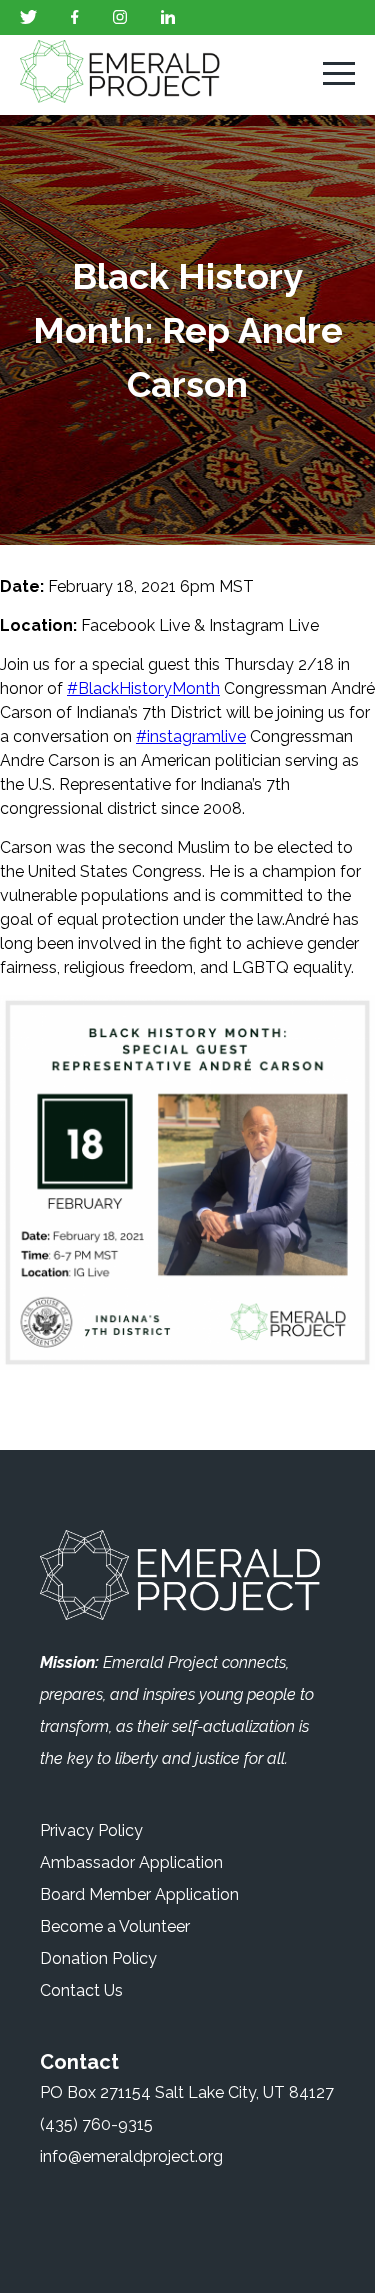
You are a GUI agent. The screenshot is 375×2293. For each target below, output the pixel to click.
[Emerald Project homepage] (130, 75)
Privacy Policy (91, 1830)
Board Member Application (139, 1894)
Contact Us (81, 1990)
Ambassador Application (131, 1862)
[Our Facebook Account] (74, 18)
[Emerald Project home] (180, 1578)
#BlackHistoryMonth (143, 688)
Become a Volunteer (115, 1926)
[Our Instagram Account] (120, 18)
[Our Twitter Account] (28, 18)
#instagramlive (191, 736)
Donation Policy (98, 1958)
